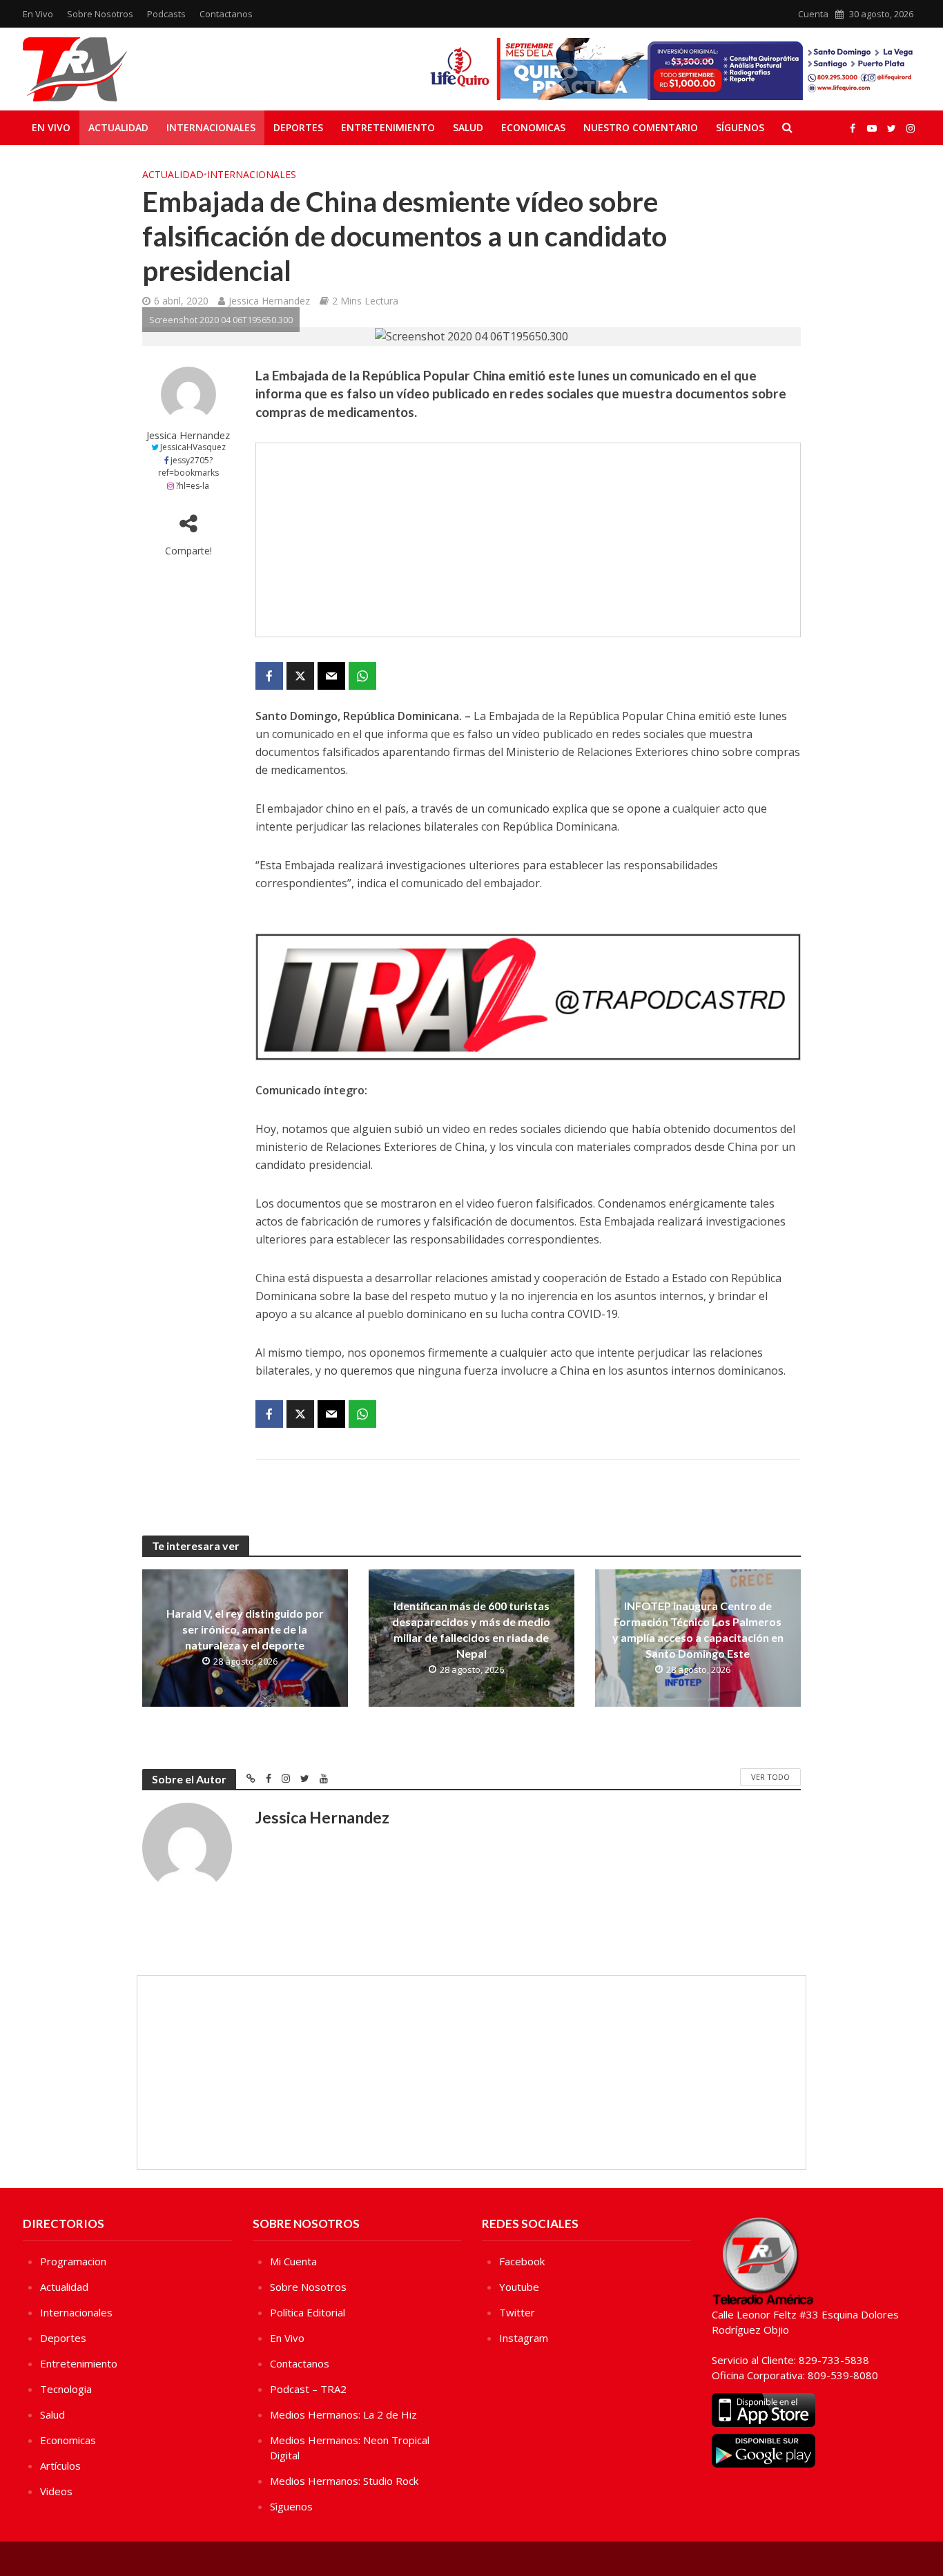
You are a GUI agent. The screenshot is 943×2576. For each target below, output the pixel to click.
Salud (468, 127)
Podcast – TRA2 (308, 2389)
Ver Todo (770, 1777)
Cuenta (813, 14)
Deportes (298, 127)
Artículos (60, 2466)
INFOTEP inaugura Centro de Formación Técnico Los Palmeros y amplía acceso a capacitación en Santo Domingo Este (698, 1629)
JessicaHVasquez (193, 447)
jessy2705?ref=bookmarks (188, 467)
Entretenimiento (388, 127)
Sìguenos (291, 2506)
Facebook (522, 2261)
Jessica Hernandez (269, 301)
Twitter (517, 2312)
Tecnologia (66, 2389)
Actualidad (118, 127)
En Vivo (38, 14)
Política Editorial (308, 2312)
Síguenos (740, 127)
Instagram (524, 2338)
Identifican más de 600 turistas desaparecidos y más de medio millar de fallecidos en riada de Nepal (471, 1629)
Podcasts (166, 14)
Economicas (533, 127)
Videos (56, 2491)
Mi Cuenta (293, 2261)
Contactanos (226, 14)
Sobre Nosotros (100, 14)
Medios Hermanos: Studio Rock (344, 2481)
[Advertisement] (528, 540)
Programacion (73, 2261)
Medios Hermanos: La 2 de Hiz (343, 2414)
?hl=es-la (192, 486)
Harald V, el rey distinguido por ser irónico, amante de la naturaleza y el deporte (245, 1629)
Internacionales (211, 127)
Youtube (519, 2287)
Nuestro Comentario (641, 127)
